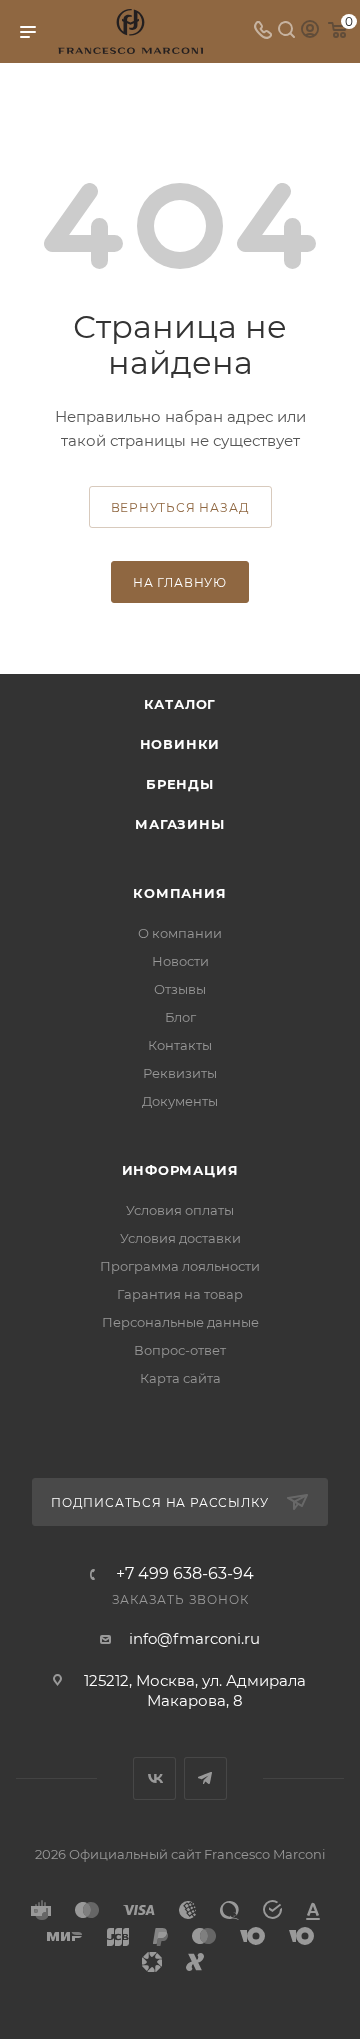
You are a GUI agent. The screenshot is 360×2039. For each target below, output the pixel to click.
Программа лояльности (180, 1266)
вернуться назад (180, 507)
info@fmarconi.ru (194, 1638)
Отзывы (180, 989)
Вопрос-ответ (180, 1350)
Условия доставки (180, 1238)
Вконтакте (154, 1778)
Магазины (179, 824)
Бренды (180, 784)
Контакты (180, 1045)
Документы (180, 1101)
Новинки (180, 744)
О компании (180, 933)
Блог (180, 1017)
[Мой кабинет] (310, 31)
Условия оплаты (180, 1210)
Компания (179, 893)
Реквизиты (180, 1073)
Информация (180, 1170)
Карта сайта (180, 1378)
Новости (180, 961)
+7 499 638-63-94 (185, 1574)
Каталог (180, 704)
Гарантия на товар (180, 1294)
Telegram (205, 1778)
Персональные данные (180, 1322)
